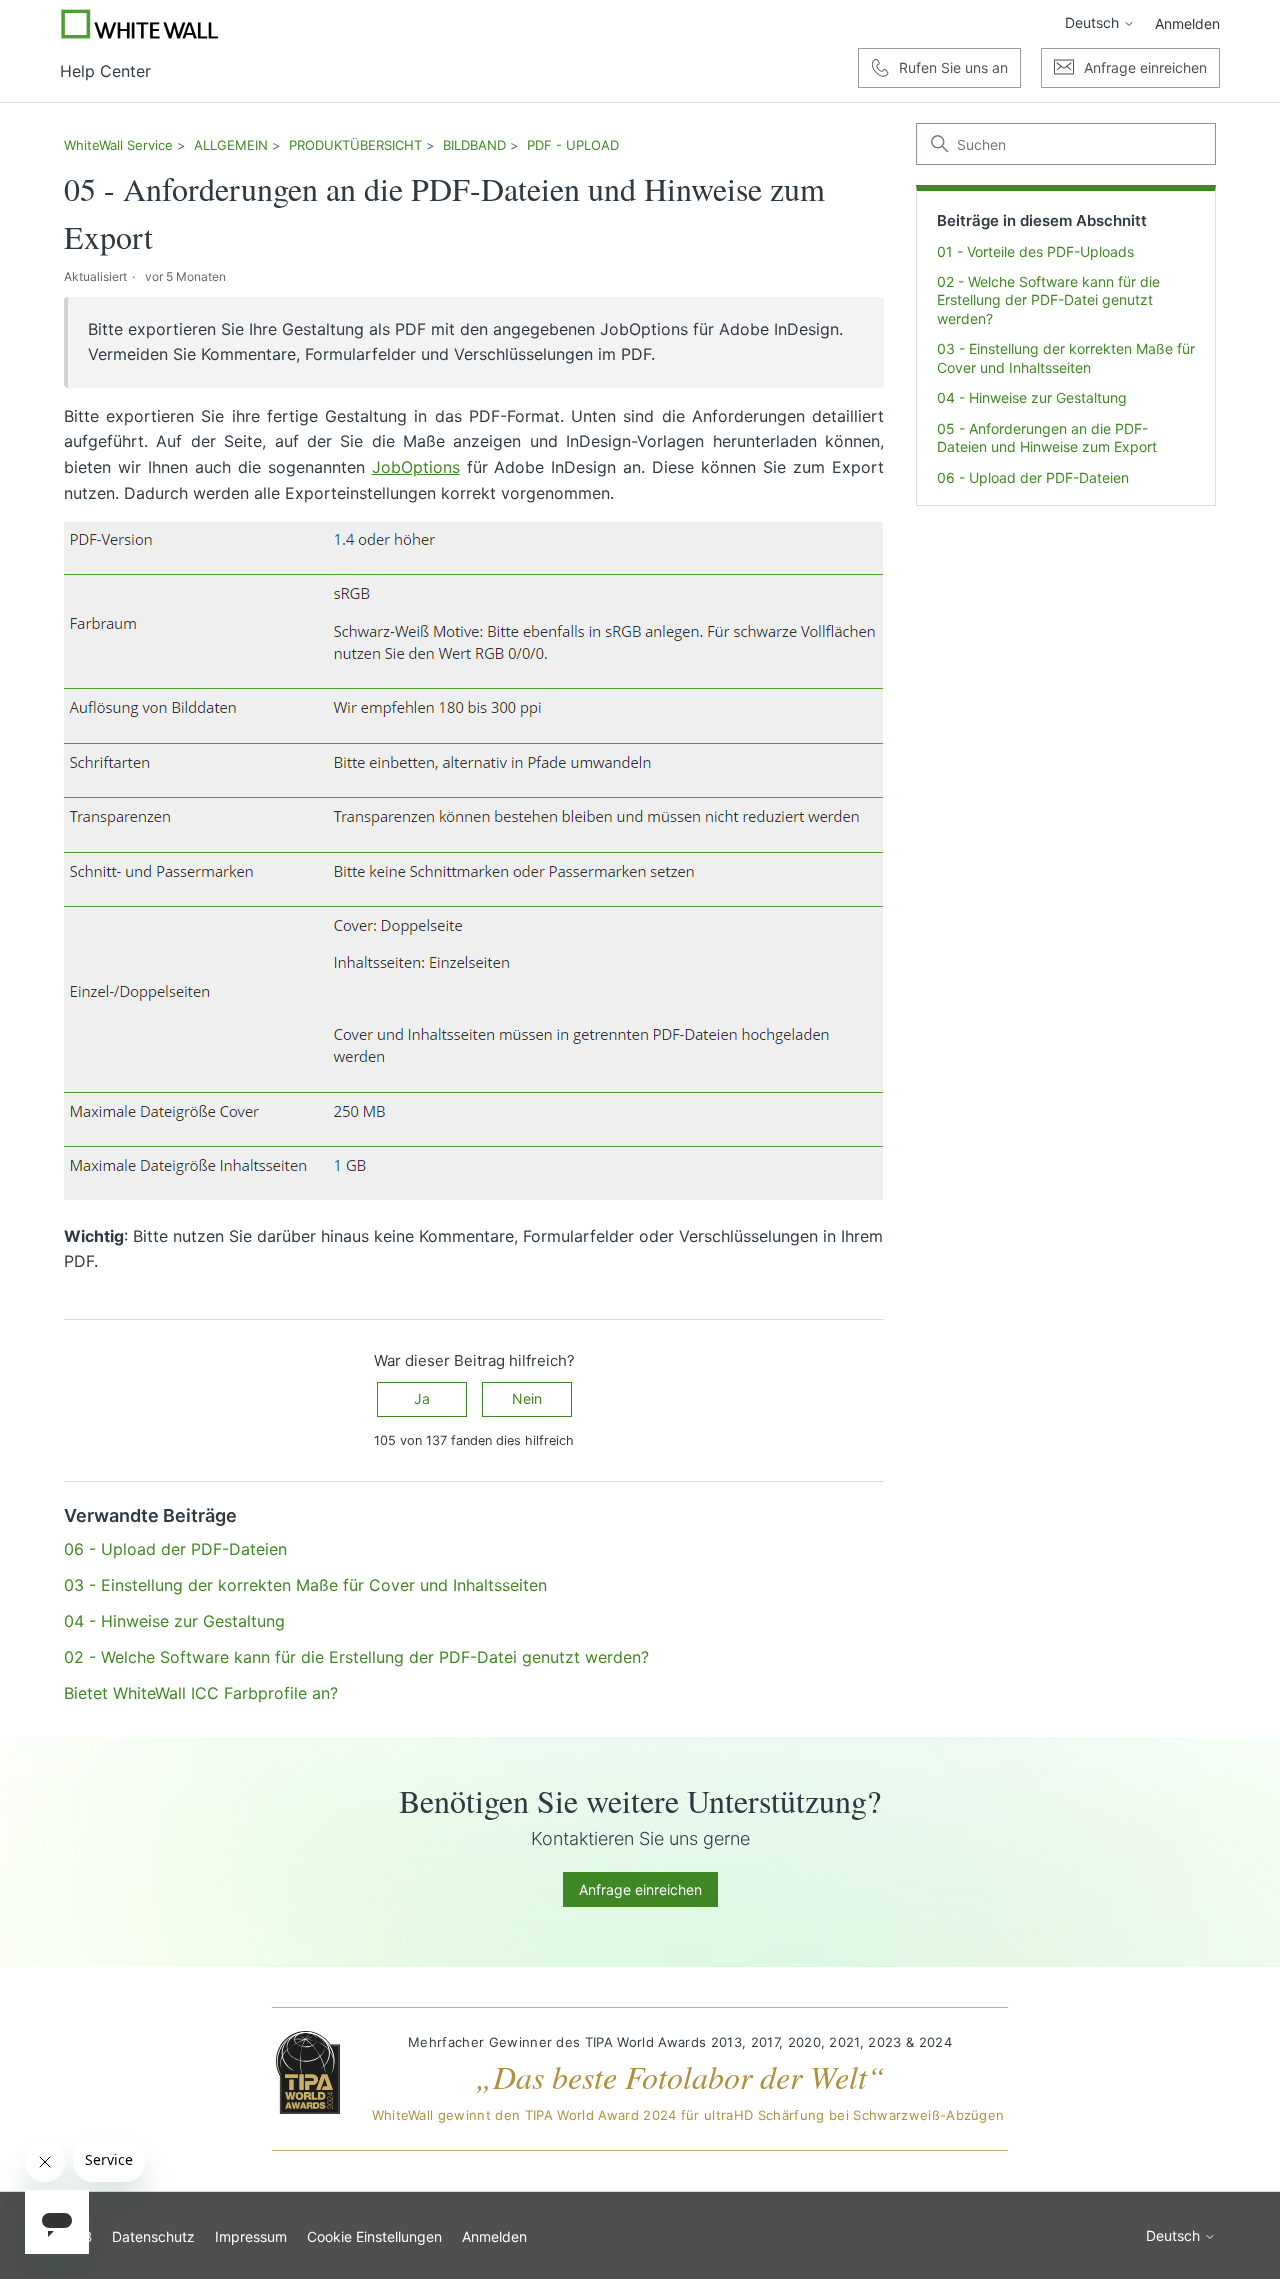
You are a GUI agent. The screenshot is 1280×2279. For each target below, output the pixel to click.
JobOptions (416, 467)
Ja (422, 1398)
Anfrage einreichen (640, 1889)
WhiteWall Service (118, 145)
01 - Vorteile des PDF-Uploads (1035, 251)
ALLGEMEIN (231, 145)
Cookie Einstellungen (374, 2236)
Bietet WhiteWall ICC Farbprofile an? (201, 1693)
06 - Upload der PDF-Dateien (1033, 477)
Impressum (251, 2236)
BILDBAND (474, 145)
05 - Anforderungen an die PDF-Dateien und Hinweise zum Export (1047, 437)
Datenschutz (153, 2236)
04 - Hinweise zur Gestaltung (1032, 398)
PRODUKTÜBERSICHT (355, 145)
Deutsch (1094, 23)
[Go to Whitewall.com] (140, 24)
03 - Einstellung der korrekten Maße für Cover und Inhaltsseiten (1066, 358)
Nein (527, 1398)
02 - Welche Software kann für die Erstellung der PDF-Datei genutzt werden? (1048, 300)
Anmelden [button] (1187, 23)
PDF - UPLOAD (573, 145)
